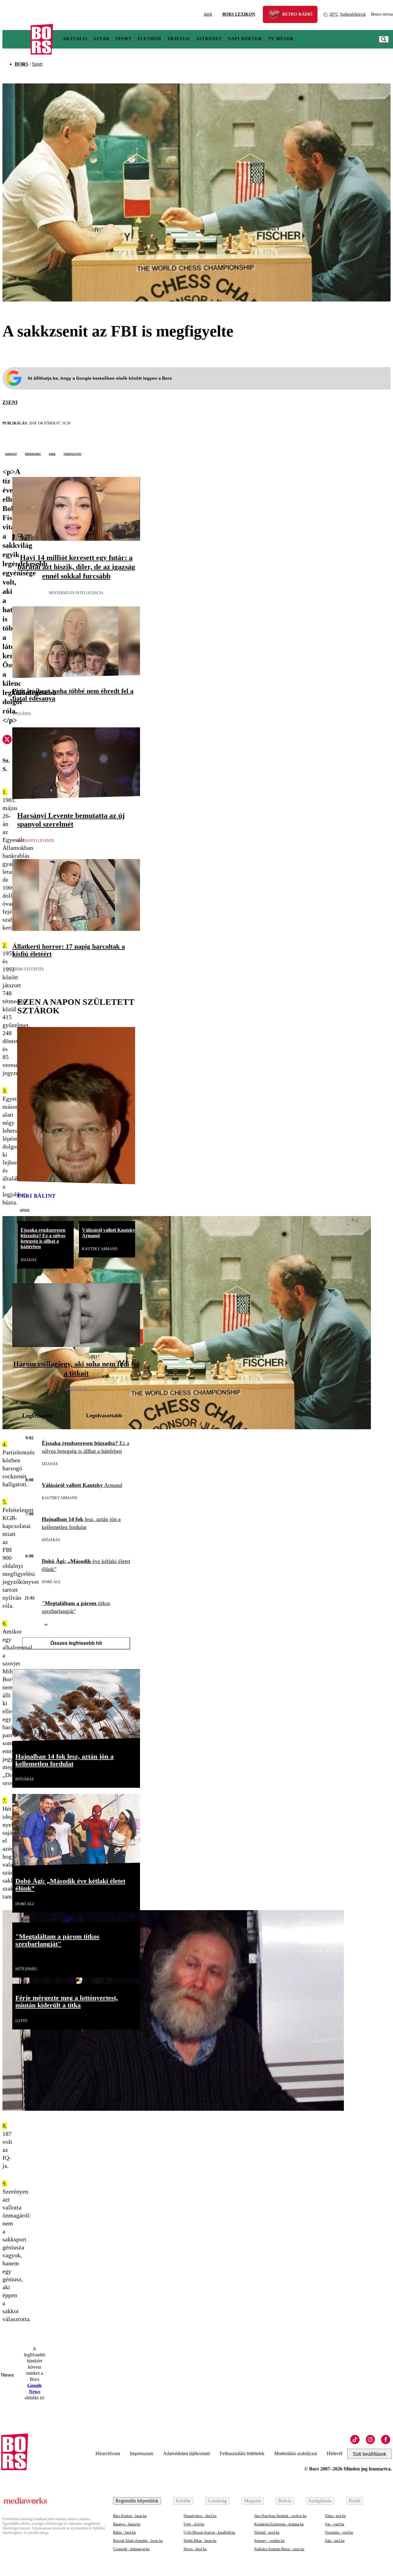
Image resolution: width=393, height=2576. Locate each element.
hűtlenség (26, 1969)
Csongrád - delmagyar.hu (131, 2549)
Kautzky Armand (100, 1249)
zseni (10, 402)
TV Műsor (281, 39)
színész (25, 1210)
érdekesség (33, 454)
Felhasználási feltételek (242, 2453)
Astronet (209, 39)
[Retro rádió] (276, 15)
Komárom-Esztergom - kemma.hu (279, 2524)
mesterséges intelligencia (76, 593)
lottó (21, 2021)
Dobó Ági (51, 1582)
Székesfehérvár (348, 14)
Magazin (253, 2501)
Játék (208, 14)
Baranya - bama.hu (127, 2524)
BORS (21, 64)
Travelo (179, 39)
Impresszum (142, 2453)
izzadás (29, 1260)
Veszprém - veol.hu (339, 2532)
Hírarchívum (108, 2453)
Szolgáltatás (320, 2501)
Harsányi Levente (36, 841)
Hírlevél (335, 2453)
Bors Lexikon (239, 14)
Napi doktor (245, 39)
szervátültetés (28, 969)
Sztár (101, 39)
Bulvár (285, 2501)
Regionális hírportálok (137, 2501)
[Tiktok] (355, 2440)
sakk (52, 454)
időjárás (51, 1540)
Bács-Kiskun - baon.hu (130, 2516)
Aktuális (75, 39)
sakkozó (11, 454)
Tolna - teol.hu (335, 2516)
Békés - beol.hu (124, 2532)
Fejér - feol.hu (194, 2524)
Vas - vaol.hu (335, 2524)
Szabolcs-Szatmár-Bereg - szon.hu (279, 2549)
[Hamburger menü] (17, 39)
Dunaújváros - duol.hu (200, 2516)
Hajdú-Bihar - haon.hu (200, 2541)
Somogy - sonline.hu (269, 2541)
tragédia (22, 714)
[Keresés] (384, 39)
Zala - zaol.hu (335, 2541)
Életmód (149, 39)
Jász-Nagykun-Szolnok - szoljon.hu (280, 2516)
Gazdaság (217, 2501)
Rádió (355, 2501)
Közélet (183, 2501)
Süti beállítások (370, 2454)
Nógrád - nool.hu (267, 2532)
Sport (123, 39)
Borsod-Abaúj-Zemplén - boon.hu (138, 2541)
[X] (7, 740)
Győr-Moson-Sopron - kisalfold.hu (209, 2532)
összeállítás (72, 454)
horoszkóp (76, 1390)
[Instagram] (370, 2440)
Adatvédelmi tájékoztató (187, 2453)
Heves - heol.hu (195, 2549)
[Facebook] (386, 2440)
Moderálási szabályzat (296, 2453)
